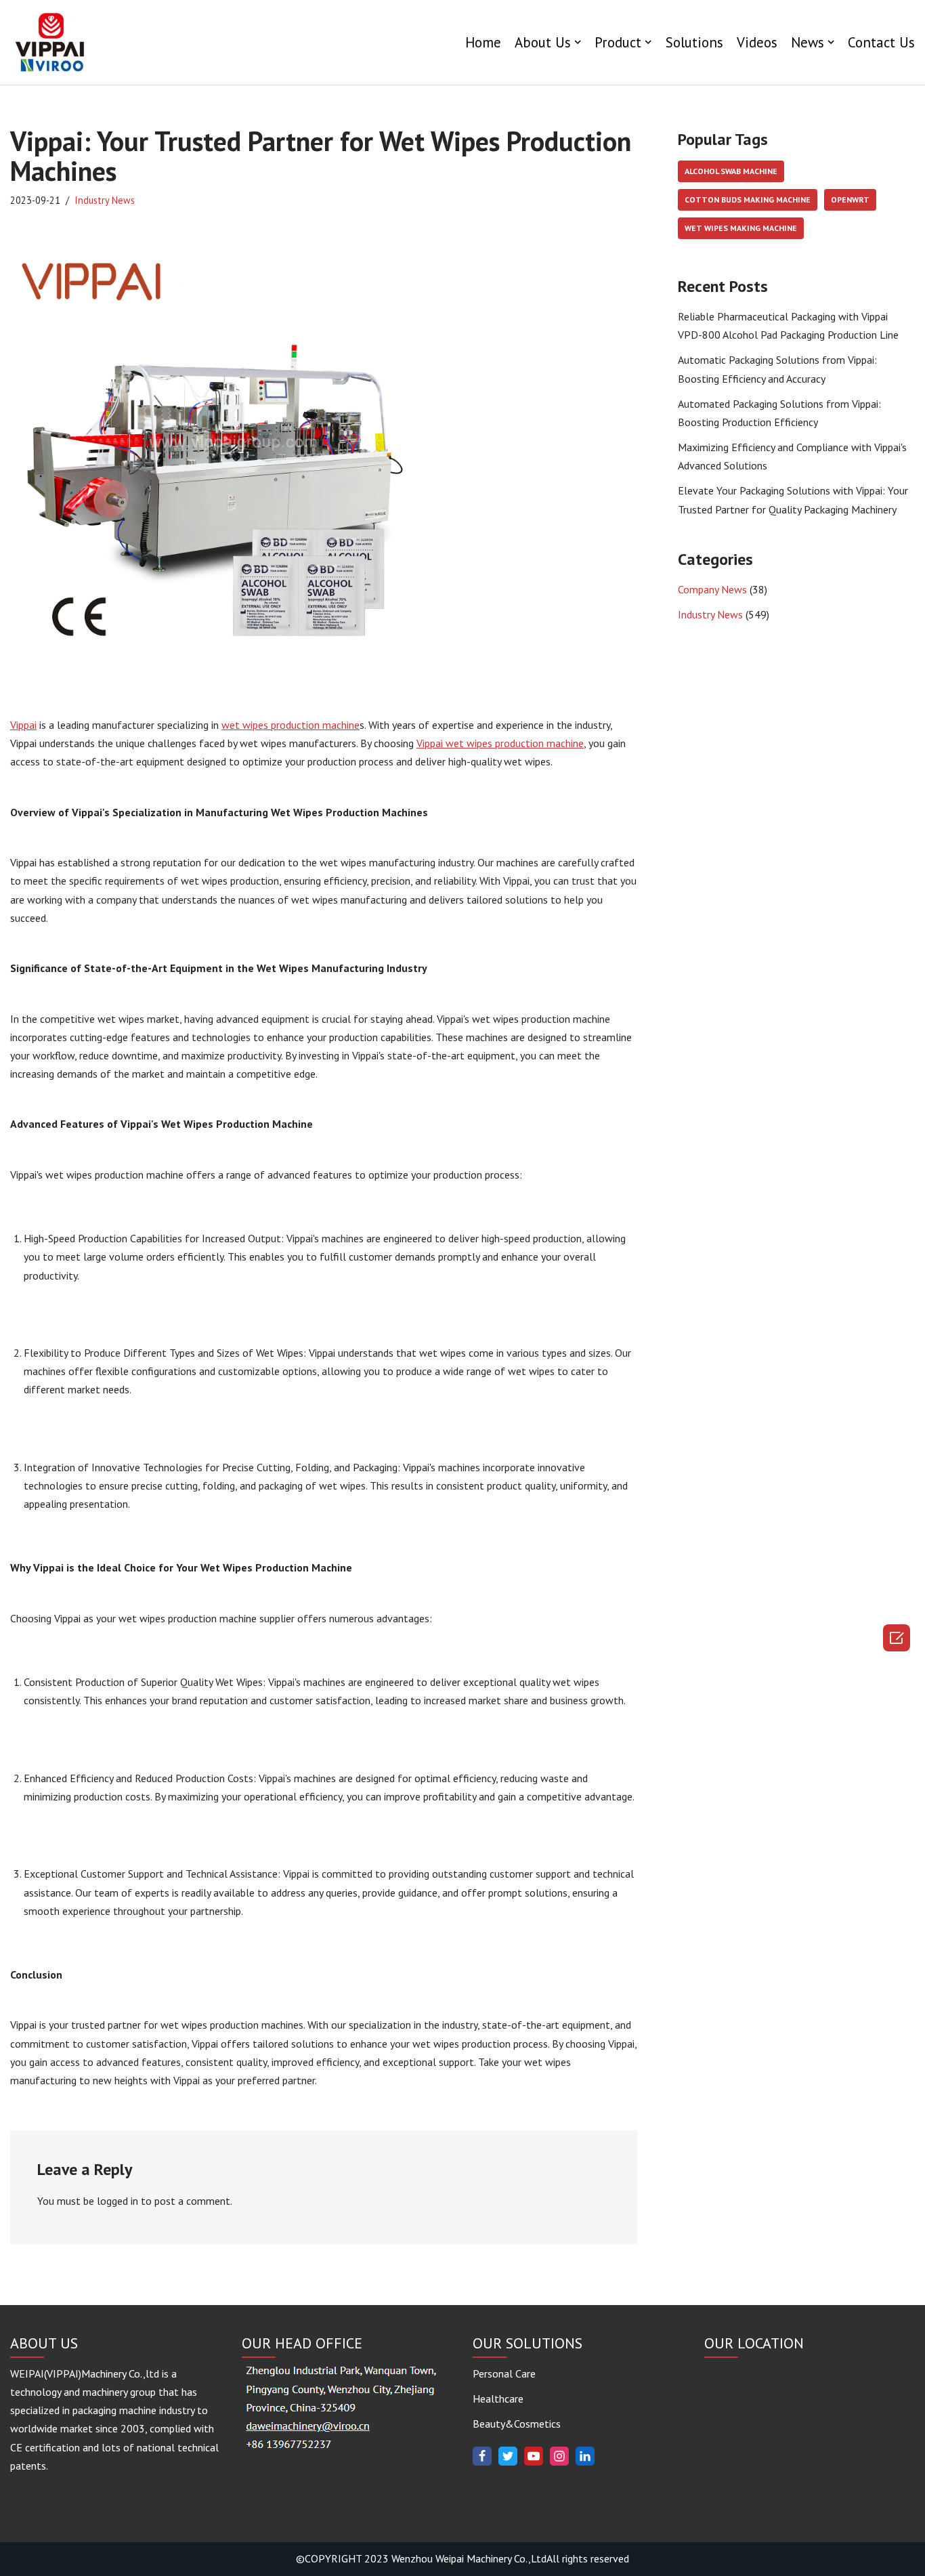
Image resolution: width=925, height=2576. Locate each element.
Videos (757, 42)
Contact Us (881, 42)
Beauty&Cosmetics (517, 2424)
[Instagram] (559, 2456)
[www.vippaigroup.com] (51, 42)
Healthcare (498, 2399)
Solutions (694, 42)
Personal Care (504, 2373)
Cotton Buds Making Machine (748, 199)
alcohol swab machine (731, 171)
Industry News (105, 200)
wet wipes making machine (741, 228)
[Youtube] (534, 2456)
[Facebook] (482, 2456)
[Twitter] (508, 2456)
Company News (712, 589)
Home (483, 42)
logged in (117, 2201)
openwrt (850, 199)
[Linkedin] (585, 2456)
